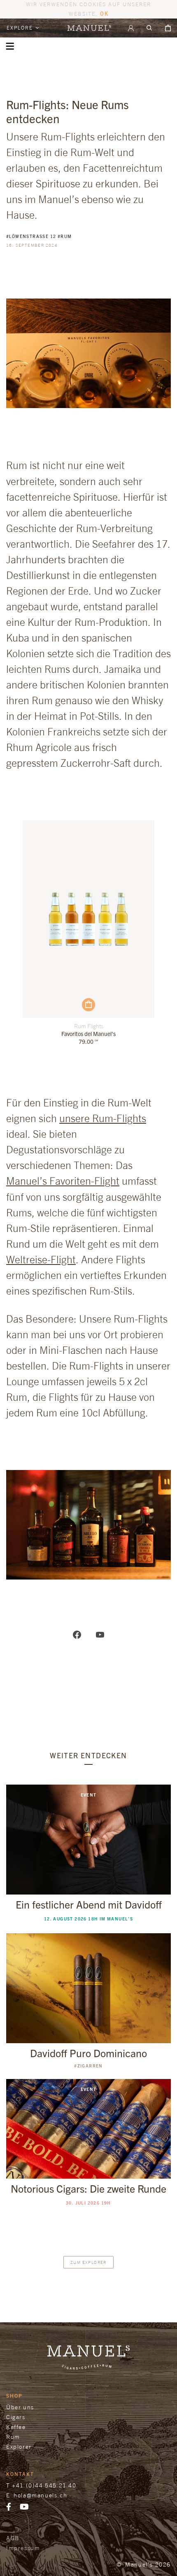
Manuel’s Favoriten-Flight (63, 1181)
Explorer (19, 2446)
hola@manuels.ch (40, 2495)
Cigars (16, 2417)
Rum (13, 2437)
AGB (13, 2538)
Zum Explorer (88, 2262)
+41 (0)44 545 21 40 (44, 2485)
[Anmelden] (131, 28)
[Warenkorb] (168, 28)
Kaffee (16, 2427)
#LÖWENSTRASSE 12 (31, 236)
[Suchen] (149, 28)
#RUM (65, 236)
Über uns (20, 2407)
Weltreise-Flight (41, 1259)
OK (104, 13)
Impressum (23, 2548)
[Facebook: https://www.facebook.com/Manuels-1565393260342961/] (77, 1634)
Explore (21, 28)
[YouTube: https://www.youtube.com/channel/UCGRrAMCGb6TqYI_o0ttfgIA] (100, 1634)
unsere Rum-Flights (103, 1118)
